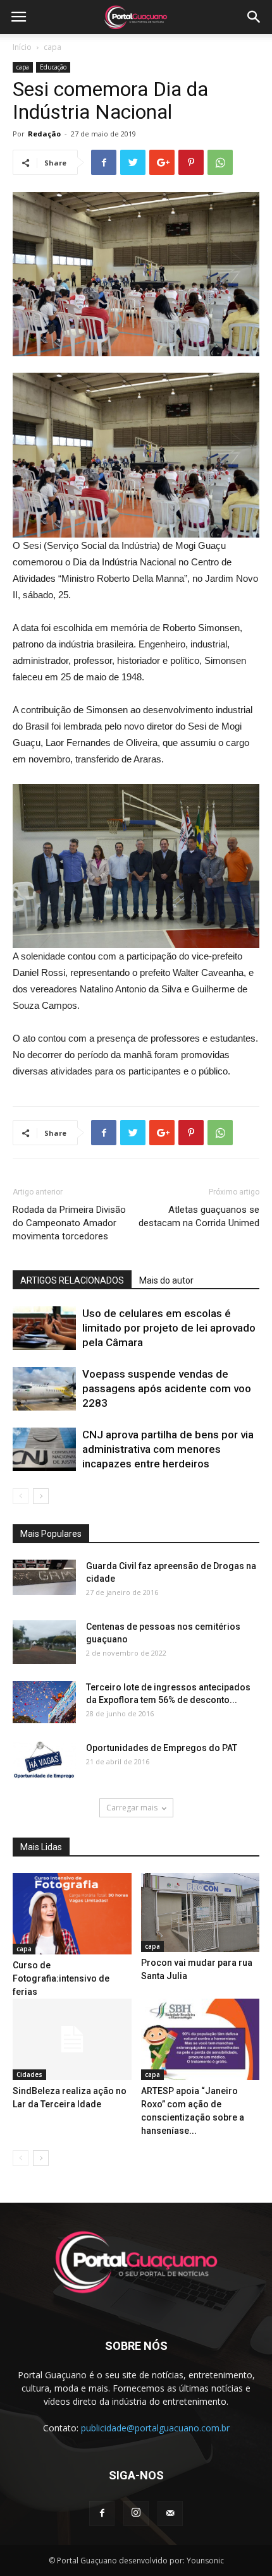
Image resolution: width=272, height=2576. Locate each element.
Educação (53, 67)
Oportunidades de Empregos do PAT (162, 1748)
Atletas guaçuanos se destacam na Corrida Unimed (199, 1216)
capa (53, 47)
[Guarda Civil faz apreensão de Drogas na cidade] (44, 1577)
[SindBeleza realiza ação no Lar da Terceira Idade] (72, 2039)
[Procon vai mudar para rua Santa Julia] (201, 1912)
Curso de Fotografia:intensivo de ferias (61, 1978)
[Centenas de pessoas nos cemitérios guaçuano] (44, 1642)
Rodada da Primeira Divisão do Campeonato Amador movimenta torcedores (69, 1223)
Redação (44, 134)
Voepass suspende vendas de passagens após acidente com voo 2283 (167, 1388)
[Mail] (170, 2513)
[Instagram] (136, 2513)
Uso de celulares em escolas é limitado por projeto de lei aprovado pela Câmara (169, 1328)
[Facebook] (102, 2513)
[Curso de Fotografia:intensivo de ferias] (72, 1914)
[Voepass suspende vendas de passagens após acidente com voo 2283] (44, 1389)
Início (22, 47)
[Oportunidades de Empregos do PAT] (44, 1760)
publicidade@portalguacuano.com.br (155, 2428)
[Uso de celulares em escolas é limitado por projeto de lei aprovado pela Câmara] (44, 1328)
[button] (254, 17)
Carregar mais (132, 1808)
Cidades (29, 2074)
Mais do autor (166, 1280)
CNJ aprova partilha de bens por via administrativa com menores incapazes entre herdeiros (168, 1449)
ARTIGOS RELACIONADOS (72, 1280)
